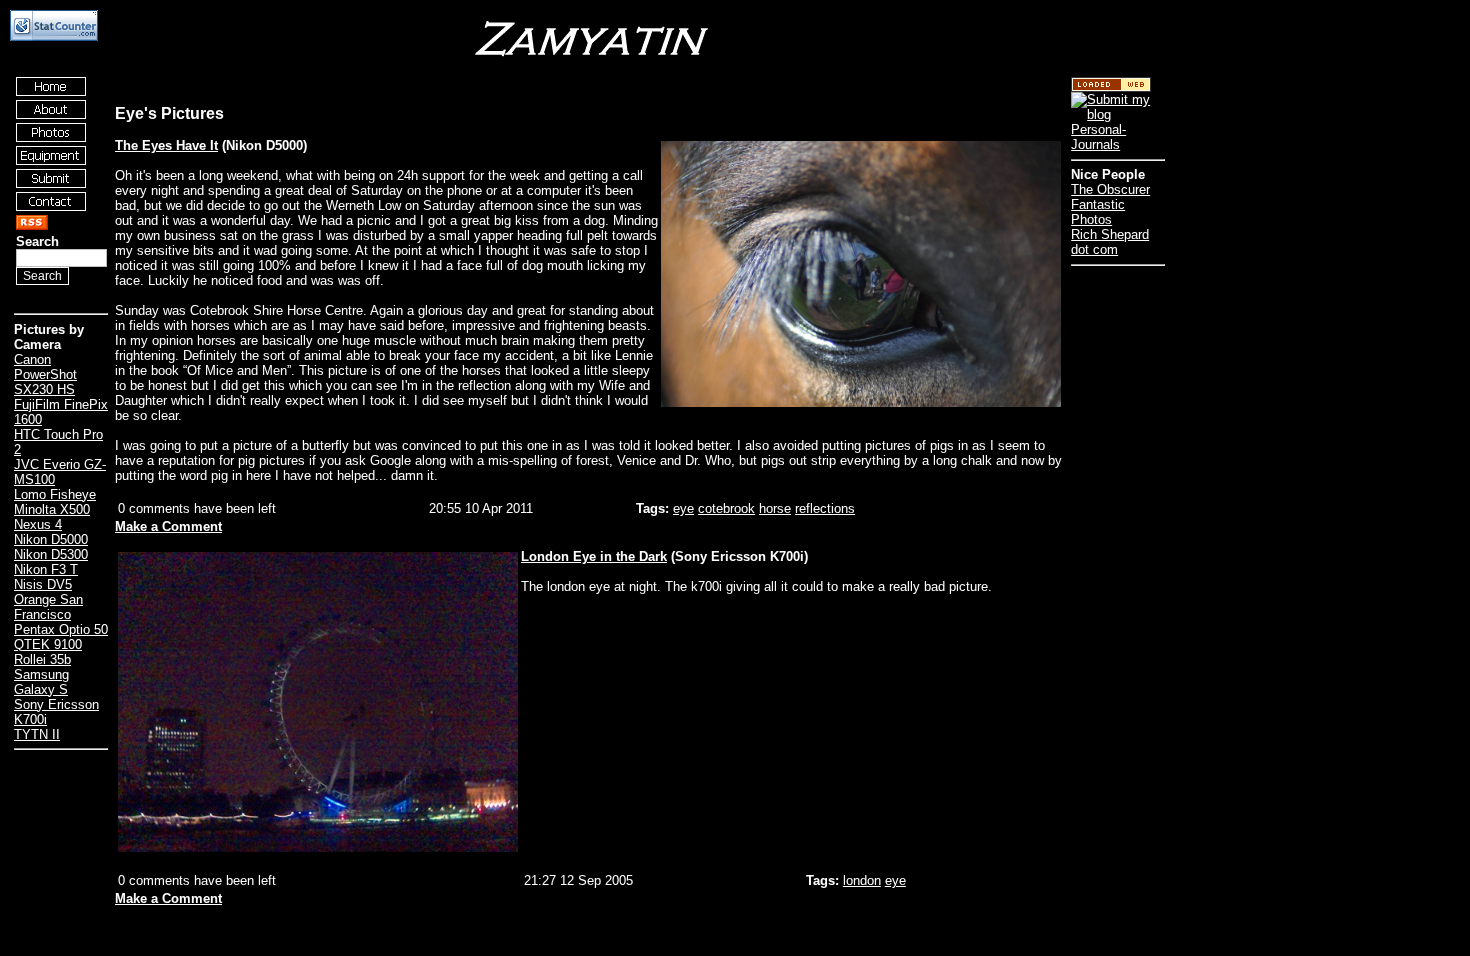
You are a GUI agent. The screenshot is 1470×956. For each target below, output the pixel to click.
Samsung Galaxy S (41, 682)
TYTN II (37, 734)
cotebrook (726, 508)
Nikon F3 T (46, 569)
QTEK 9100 (48, 644)
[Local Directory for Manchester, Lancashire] (1111, 87)
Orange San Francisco (48, 607)
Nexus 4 (38, 524)
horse (775, 508)
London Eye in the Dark (594, 556)
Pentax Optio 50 (61, 629)
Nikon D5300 (51, 554)
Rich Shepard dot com (1110, 242)
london (862, 880)
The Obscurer (1110, 189)
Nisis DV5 (43, 584)
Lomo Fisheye (55, 494)
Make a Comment (168, 526)
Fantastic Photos (1098, 212)
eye (683, 508)
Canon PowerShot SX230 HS (45, 374)
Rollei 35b (42, 659)
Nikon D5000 (51, 539)
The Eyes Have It (166, 145)
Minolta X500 (52, 509)
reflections (825, 508)
